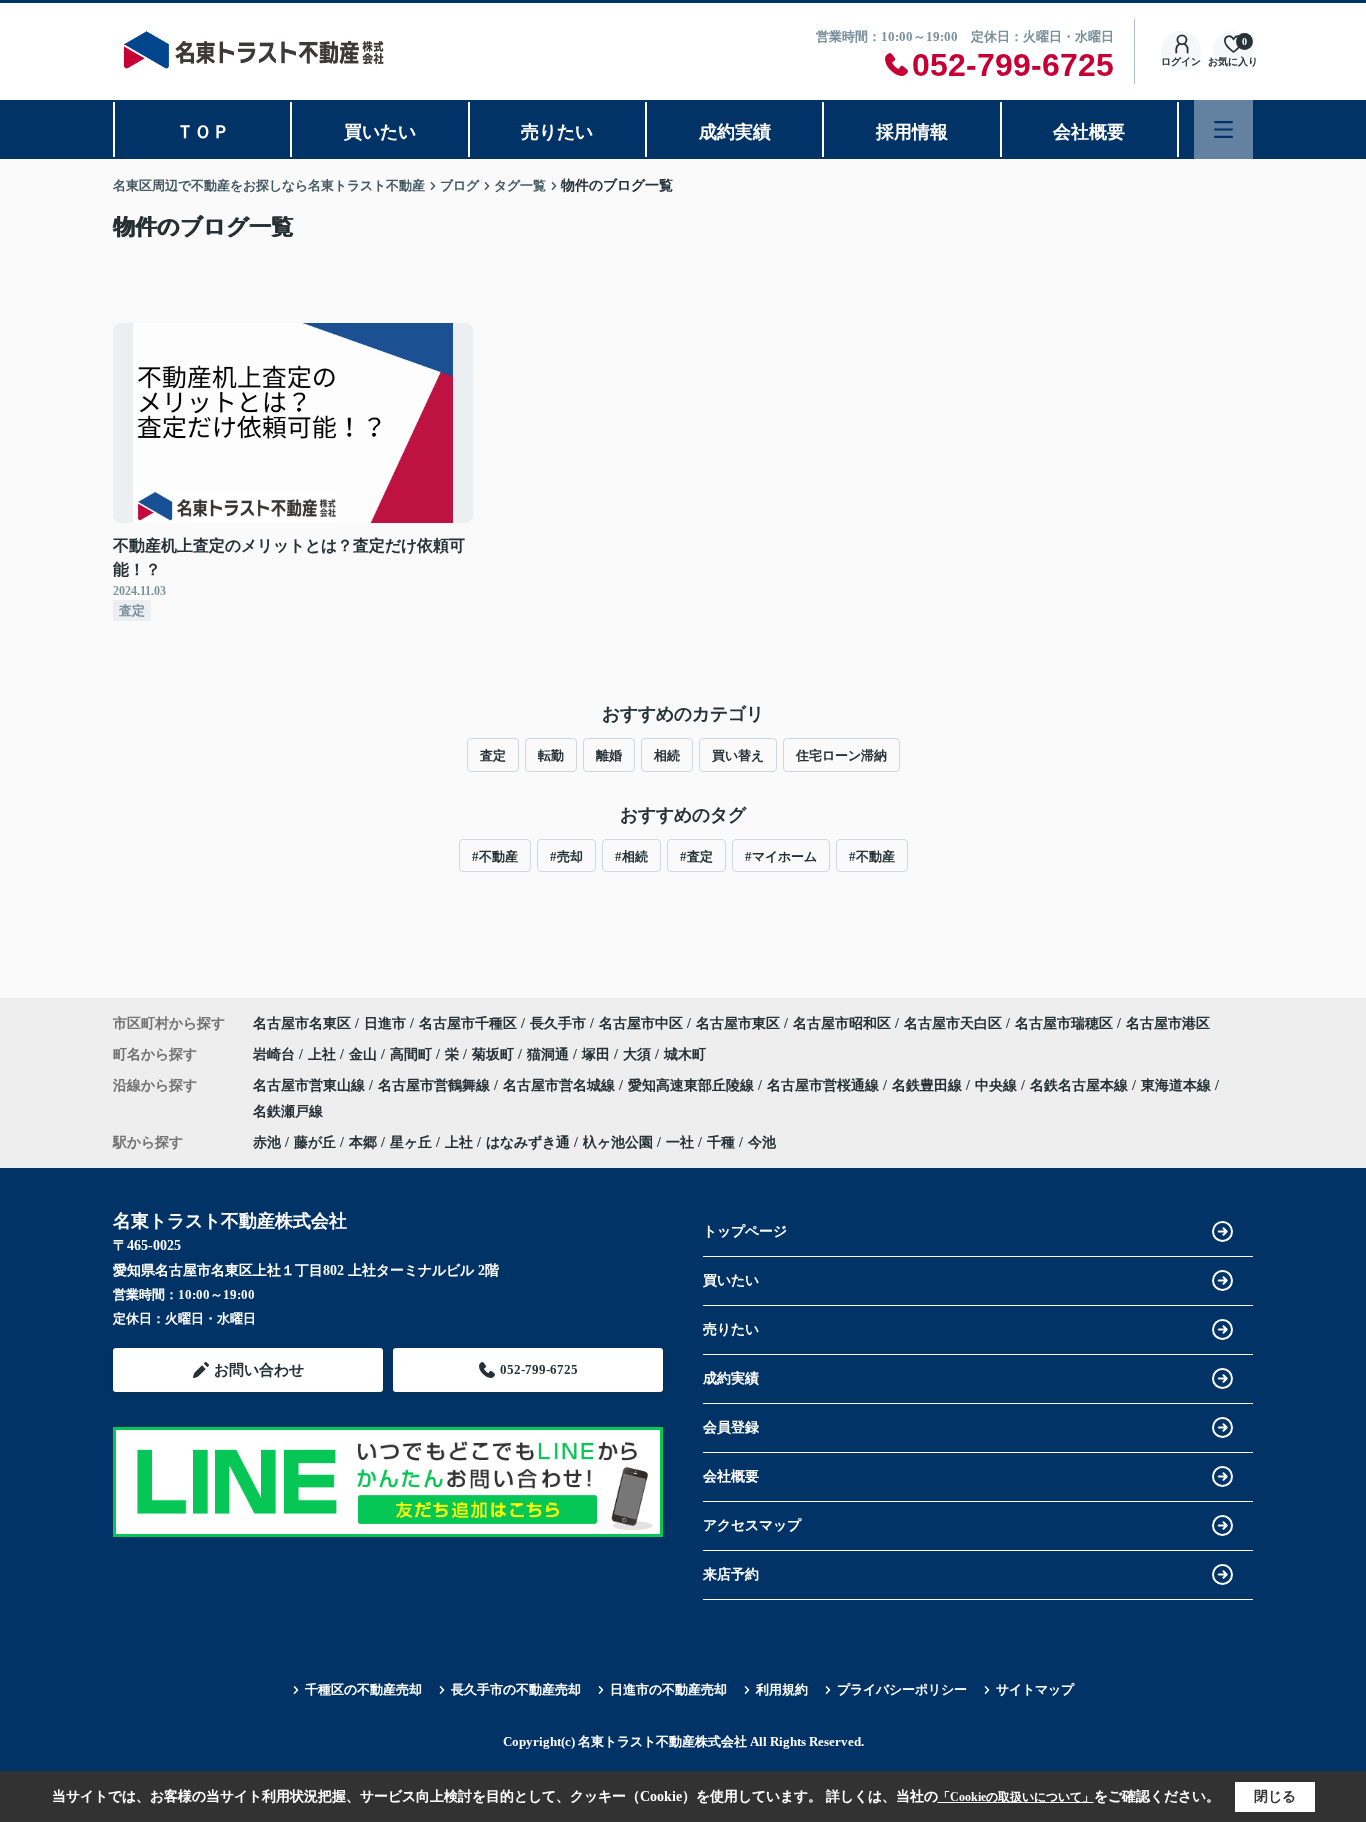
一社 (680, 1142)
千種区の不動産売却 (363, 1689)
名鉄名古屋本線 (1081, 1085)
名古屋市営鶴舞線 (436, 1085)
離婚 (609, 755)
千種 (721, 1142)
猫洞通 (550, 1054)
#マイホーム (781, 856)
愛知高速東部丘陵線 (693, 1085)
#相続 (631, 856)
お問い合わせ (259, 1370)
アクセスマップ (752, 1525)
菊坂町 (495, 1054)
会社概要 (1089, 132)
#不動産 (495, 856)
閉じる (1275, 1796)
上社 (324, 1054)
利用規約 (782, 1689)
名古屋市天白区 (953, 1023)
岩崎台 (276, 1054)
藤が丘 (315, 1142)
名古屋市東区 (738, 1023)
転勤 (551, 755)
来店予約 (731, 1574)
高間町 (413, 1054)
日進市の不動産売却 (668, 1689)
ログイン (1181, 61)
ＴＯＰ (203, 132)
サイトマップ (1035, 1689)
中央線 (998, 1085)
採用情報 (912, 132)
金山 (365, 1054)
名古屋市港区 (1168, 1023)
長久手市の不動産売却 (516, 1689)
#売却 (566, 856)
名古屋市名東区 (302, 1023)
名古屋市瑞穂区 (1064, 1023)
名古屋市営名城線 (561, 1085)
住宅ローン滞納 (841, 755)
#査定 (696, 856)
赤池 (267, 1142)
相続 (667, 755)
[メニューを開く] (1223, 129)
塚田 (598, 1054)
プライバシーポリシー (902, 1689)
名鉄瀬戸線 (288, 1111)
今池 (762, 1142)
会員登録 (731, 1427)
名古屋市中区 (641, 1023)
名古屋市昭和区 (842, 1023)
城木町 (685, 1054)
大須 (639, 1054)
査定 (493, 755)
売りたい (557, 132)
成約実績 (735, 132)
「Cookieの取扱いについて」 (1016, 1797)
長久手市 (558, 1023)
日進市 (385, 1023)
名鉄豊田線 (929, 1085)
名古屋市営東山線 (311, 1085)
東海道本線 (1178, 1085)
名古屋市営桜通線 (825, 1085)
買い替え (738, 755)
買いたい (380, 132)
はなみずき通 (528, 1142)
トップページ (745, 1231)
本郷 (363, 1142)
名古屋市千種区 (468, 1023)
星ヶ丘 (411, 1142)
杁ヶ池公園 (618, 1142)
